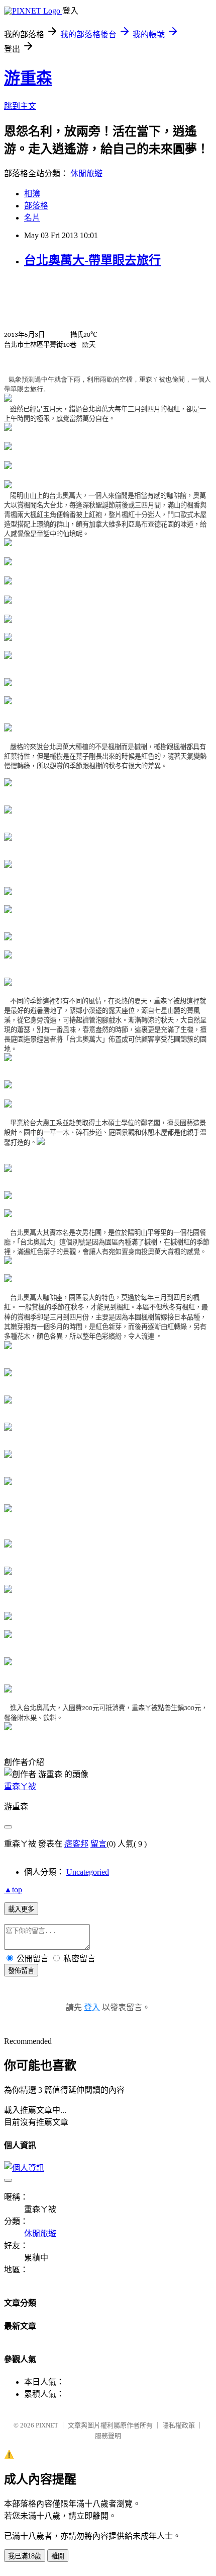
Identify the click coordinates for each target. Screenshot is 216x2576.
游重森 (28, 78)
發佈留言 (21, 1971)
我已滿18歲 (25, 2556)
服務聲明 (108, 2436)
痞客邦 (76, 1844)
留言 (98, 1844)
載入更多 (21, 1909)
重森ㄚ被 (20, 1786)
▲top (13, 1890)
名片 (32, 218)
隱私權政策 (179, 2425)
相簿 (32, 194)
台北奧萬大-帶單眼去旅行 (92, 260)
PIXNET (47, 2425)
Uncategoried (88, 1872)
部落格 (36, 206)
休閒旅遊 (86, 173)
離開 (58, 2556)
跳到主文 (20, 106)
